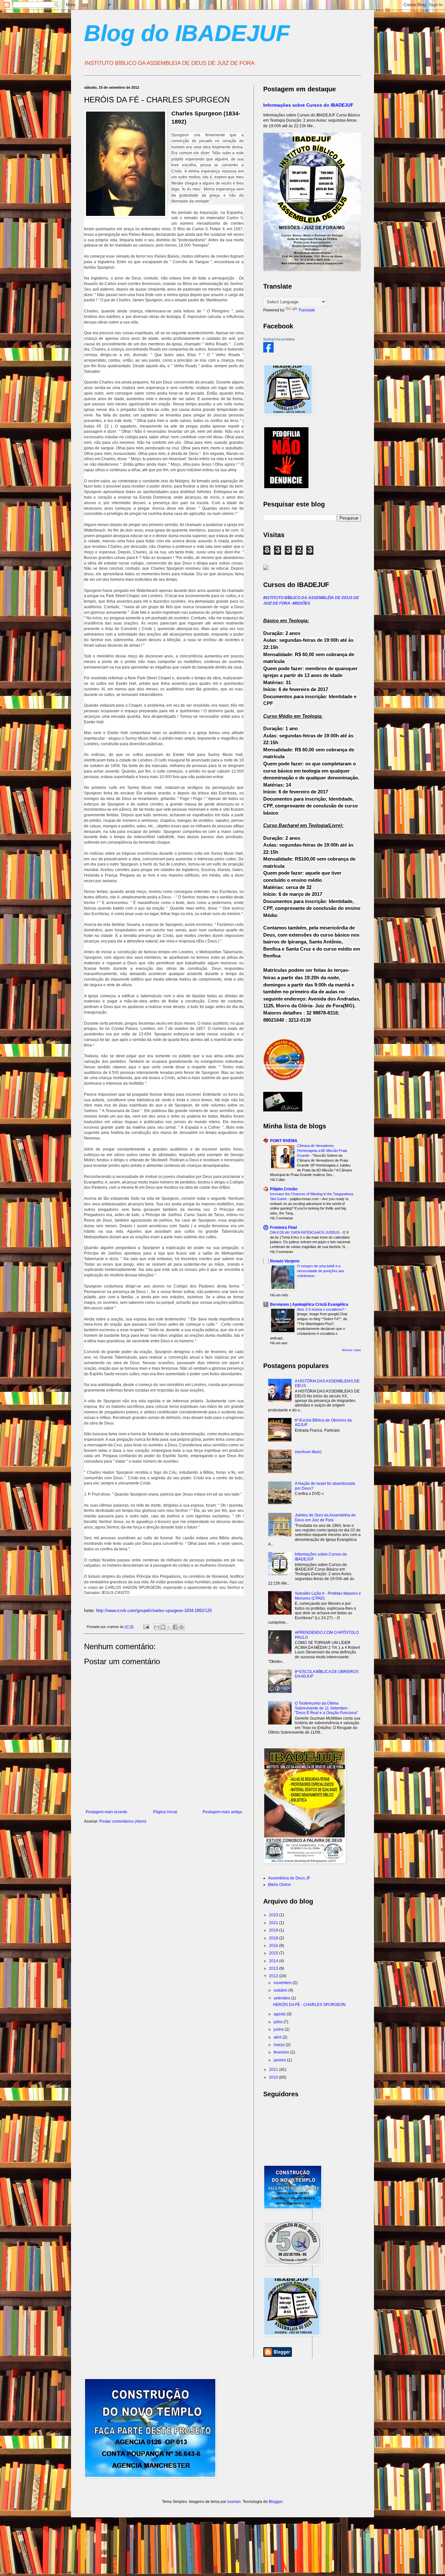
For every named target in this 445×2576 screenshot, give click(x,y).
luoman (234, 2502)
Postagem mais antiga (222, 1812)
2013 (274, 1968)
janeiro (280, 2060)
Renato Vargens (285, 1261)
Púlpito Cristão (284, 1189)
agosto (280, 2014)
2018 (274, 1938)
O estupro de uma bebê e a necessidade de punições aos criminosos (321, 1271)
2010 (274, 2077)
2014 (274, 1961)
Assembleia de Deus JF (289, 1878)
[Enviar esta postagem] (146, 1627)
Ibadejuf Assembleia (279, 339)
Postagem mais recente (107, 1812)
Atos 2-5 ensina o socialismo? (321, 1309)
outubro (281, 1990)
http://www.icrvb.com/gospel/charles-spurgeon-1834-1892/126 (154, 1611)
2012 (274, 1976)
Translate (307, 310)
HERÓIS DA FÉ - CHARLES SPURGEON (309, 2005)
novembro (283, 1983)
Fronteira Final (283, 1228)
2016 (274, 1946)
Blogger (276, 2502)
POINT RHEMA (284, 1141)
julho (279, 2022)
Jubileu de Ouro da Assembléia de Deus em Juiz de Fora (325, 1517)
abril (278, 2037)
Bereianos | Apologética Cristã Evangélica (309, 1304)
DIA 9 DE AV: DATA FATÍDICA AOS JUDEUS (305, 1232)
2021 (274, 1923)
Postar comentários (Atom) (123, 1821)
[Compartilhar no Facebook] (175, 1627)
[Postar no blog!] (163, 1627)
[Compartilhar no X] (169, 1627)
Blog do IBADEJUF (187, 33)
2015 (274, 1953)
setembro (282, 1998)
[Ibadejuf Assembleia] (268, 351)
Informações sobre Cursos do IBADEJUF (308, 105)
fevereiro (282, 2052)
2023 (274, 1915)
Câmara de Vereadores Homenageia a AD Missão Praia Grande (322, 1151)
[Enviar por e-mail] (157, 1627)
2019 (274, 1930)
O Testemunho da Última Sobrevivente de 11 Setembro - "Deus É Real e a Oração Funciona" (326, 1708)
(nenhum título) (308, 1452)
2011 (274, 2070)
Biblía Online (280, 1885)
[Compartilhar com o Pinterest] (181, 1627)
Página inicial (165, 1812)
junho (279, 2029)
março (280, 2045)
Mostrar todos (352, 1350)
